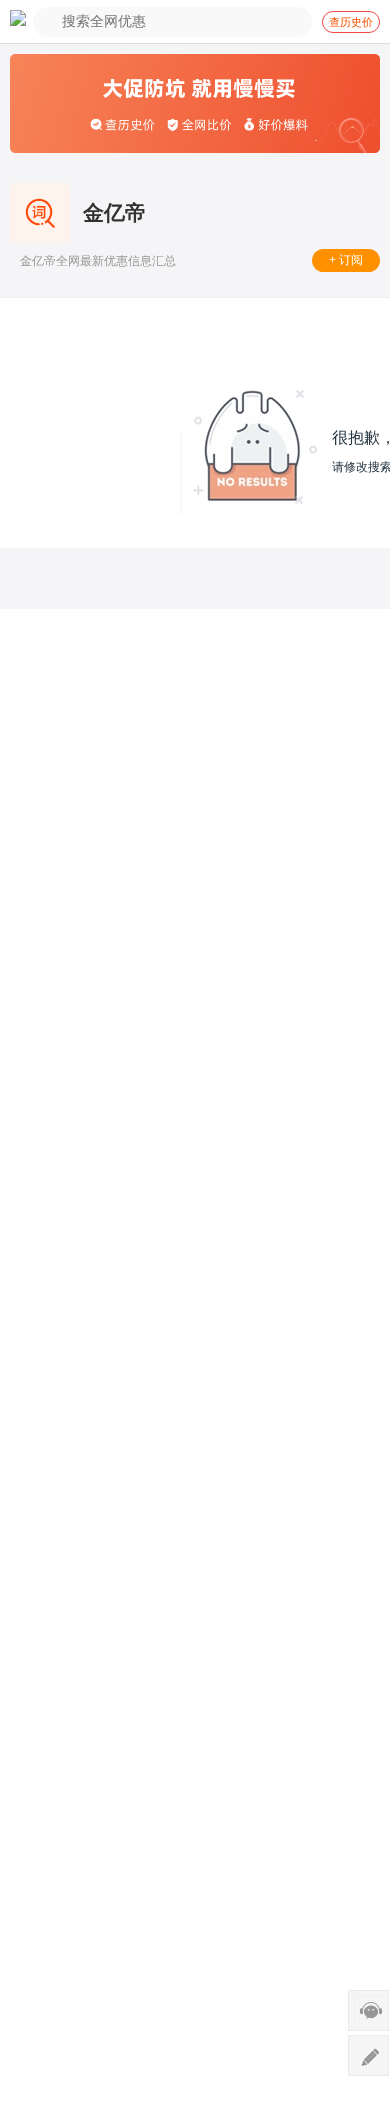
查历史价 (351, 22)
